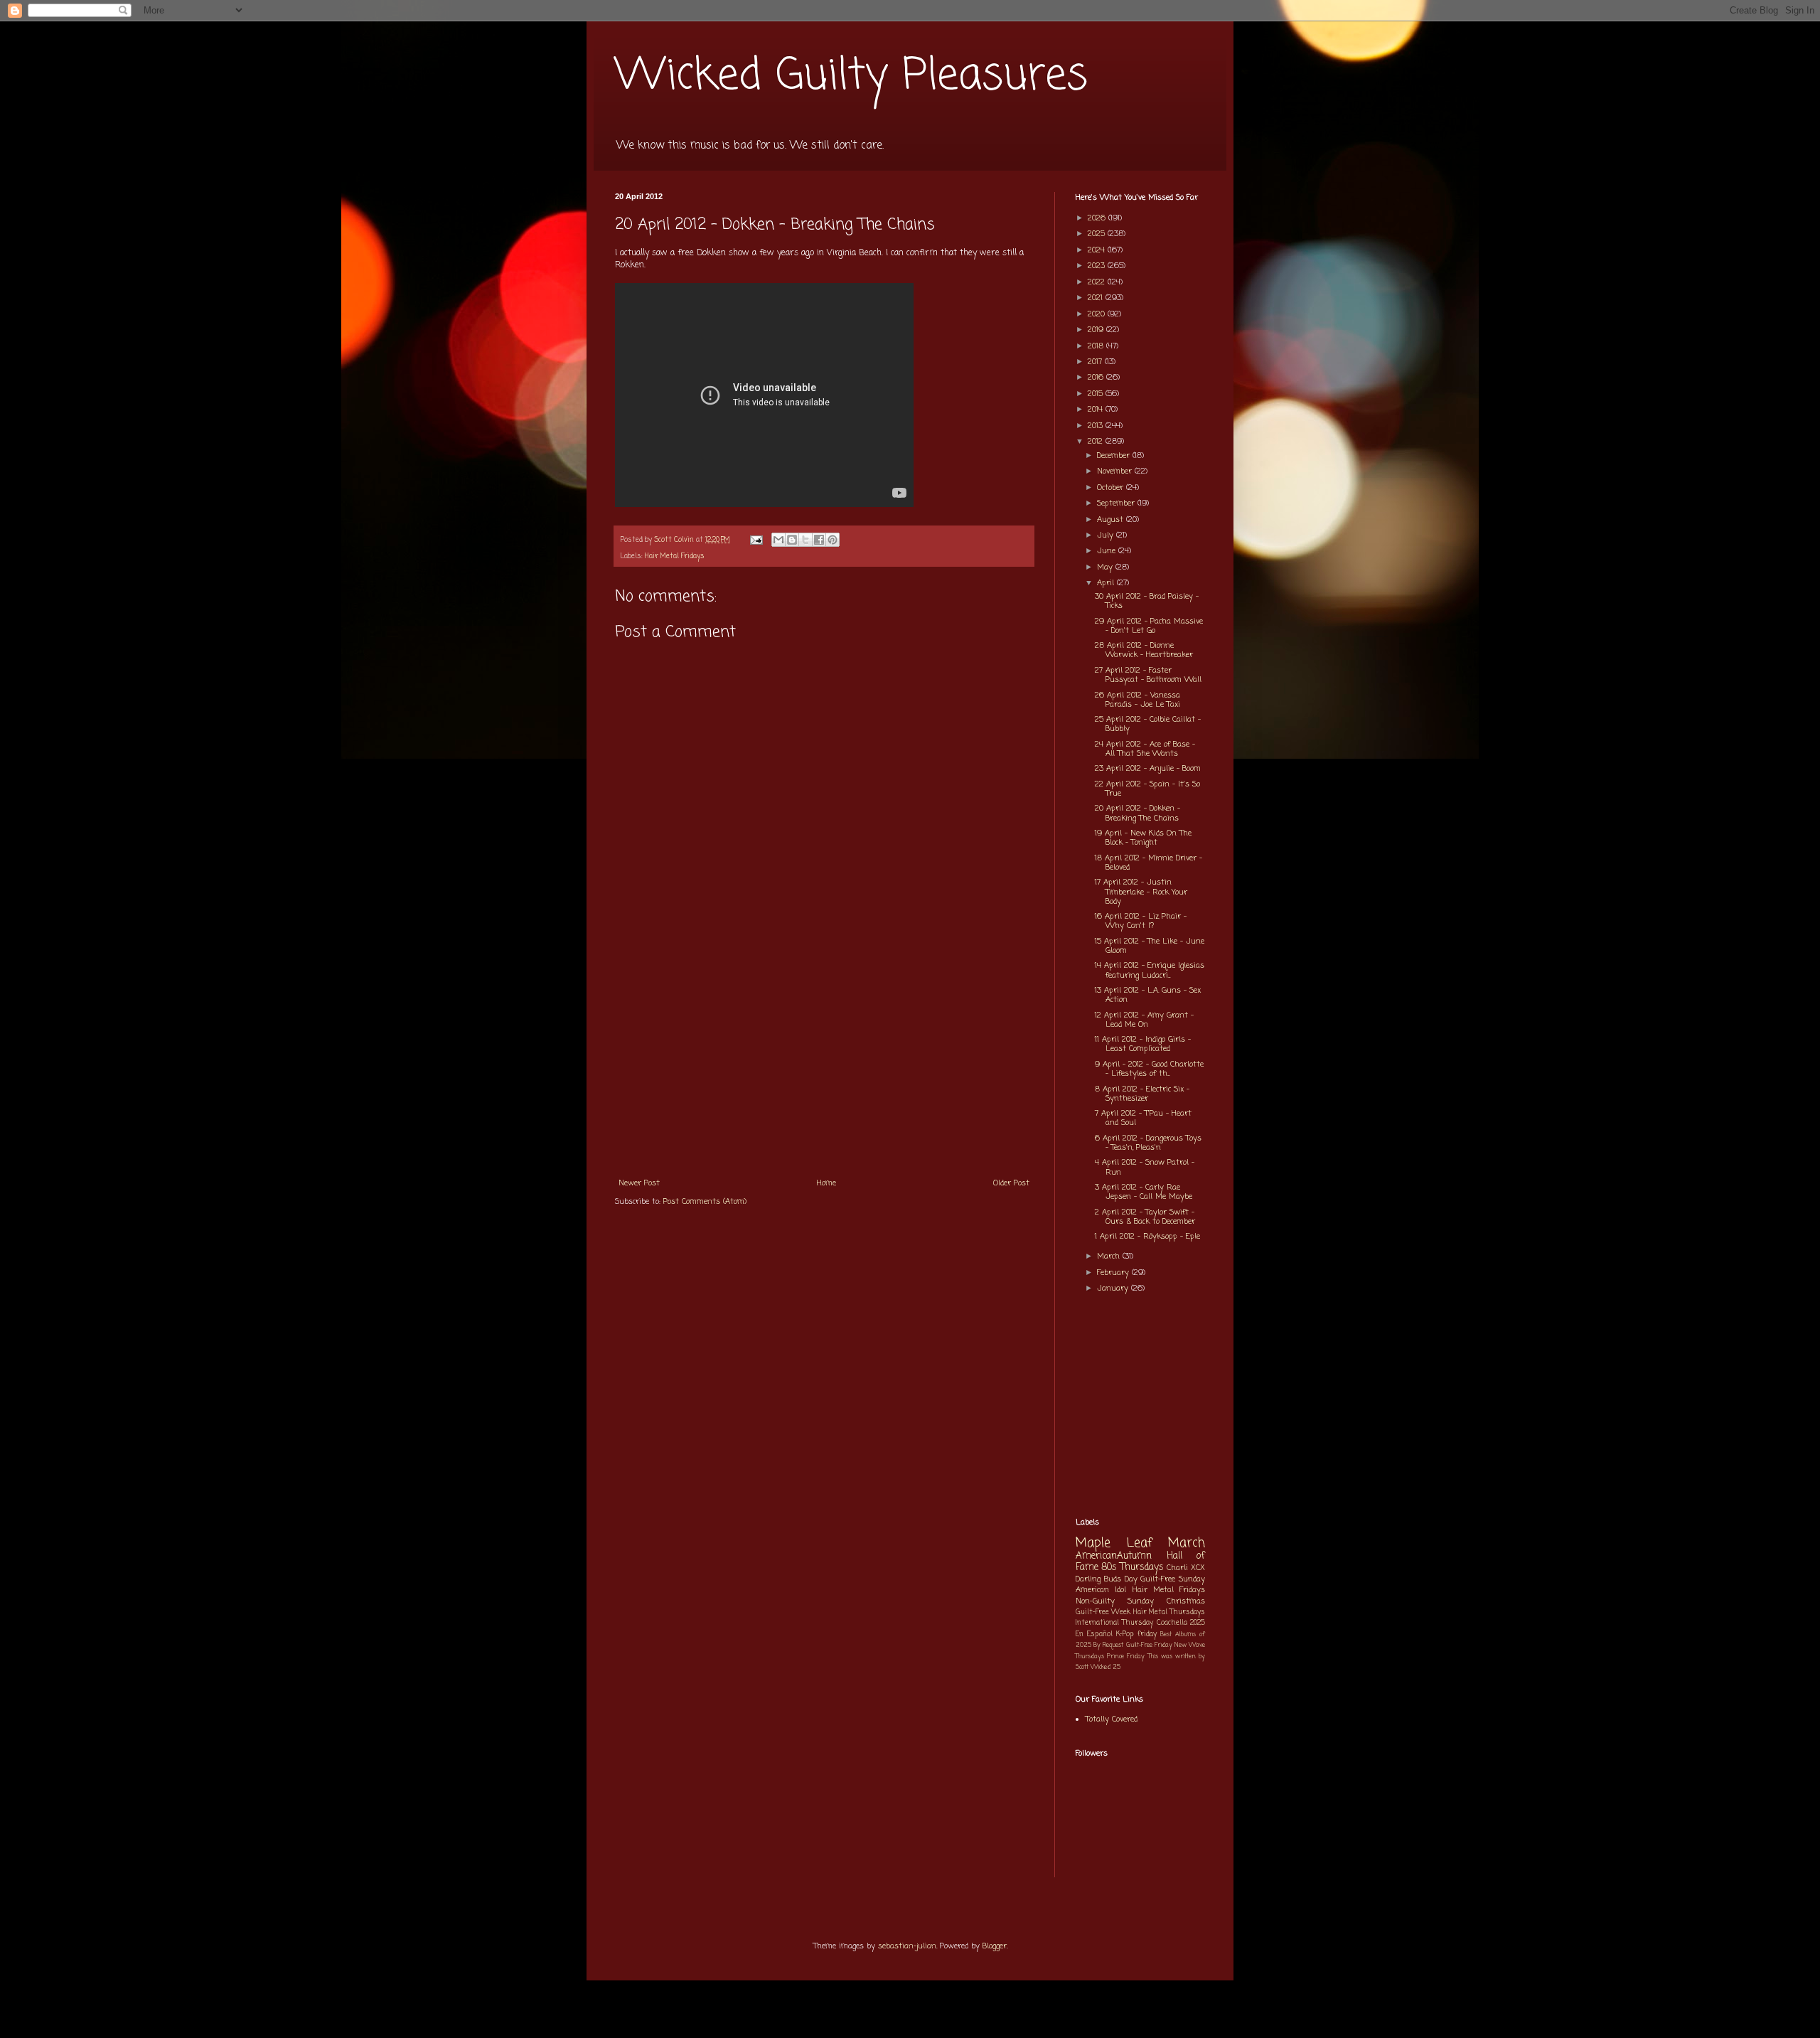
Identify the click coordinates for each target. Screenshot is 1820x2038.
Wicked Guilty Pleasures (851, 76)
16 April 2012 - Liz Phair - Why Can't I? (1141, 921)
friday (1147, 1634)
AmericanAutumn (1114, 1556)
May (1106, 567)
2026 (1098, 218)
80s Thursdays (1133, 1567)
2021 (1097, 298)
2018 (1097, 346)
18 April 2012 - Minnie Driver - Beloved (1149, 863)
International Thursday (1114, 1623)
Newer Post (639, 1183)
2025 (1098, 234)
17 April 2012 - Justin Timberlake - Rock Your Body (1141, 892)
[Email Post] (756, 540)
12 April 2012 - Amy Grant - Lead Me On (1144, 1020)
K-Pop (1125, 1634)
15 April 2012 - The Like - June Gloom (1150, 946)
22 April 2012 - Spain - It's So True (1147, 789)
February (1114, 1273)
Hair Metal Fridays (675, 556)
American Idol (1101, 1590)
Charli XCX (1186, 1568)
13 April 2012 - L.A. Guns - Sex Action (1148, 995)
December (1115, 456)
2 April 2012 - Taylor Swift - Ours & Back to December (1145, 1217)
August (1112, 520)
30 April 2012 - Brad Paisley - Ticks (1147, 601)
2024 (1098, 250)
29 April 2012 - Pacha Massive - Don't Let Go (1149, 626)
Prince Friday (1126, 1656)
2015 (1097, 394)
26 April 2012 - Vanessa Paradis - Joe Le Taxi (1137, 700)
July (1107, 535)
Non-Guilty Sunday (1115, 1601)
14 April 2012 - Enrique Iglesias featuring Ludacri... (1150, 970)
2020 (1098, 314)
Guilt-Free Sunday (1173, 1579)
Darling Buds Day (1107, 1579)
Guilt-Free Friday (1149, 1645)
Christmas (1186, 1601)
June (1108, 551)
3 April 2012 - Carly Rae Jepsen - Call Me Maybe (1144, 1192)
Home (826, 1183)
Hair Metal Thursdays (1169, 1612)
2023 (1098, 266)
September (1117, 503)
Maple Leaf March (1140, 1543)
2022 (1098, 282)
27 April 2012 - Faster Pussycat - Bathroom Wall (1148, 675)
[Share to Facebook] (819, 540)
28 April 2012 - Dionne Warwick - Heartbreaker (1144, 650)
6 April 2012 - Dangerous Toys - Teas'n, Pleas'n (1148, 1143)
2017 (1096, 362)
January (1114, 1289)
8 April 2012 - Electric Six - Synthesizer (1142, 1094)
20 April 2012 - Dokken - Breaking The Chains (1137, 813)
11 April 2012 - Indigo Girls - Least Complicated (1143, 1044)
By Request (1108, 1645)
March (1110, 1257)
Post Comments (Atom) (705, 1202)
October (1112, 488)
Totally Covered (1112, 1719)
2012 (1097, 442)
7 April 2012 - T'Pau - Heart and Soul (1143, 1118)
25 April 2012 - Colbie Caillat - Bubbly (1148, 724)
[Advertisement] (824, 1063)
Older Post (1011, 1183)
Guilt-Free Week (1103, 1612)
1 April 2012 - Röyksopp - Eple (1147, 1237)
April (1107, 583)
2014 (1097, 410)
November (1116, 471)
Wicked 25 (1106, 1667)
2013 (1097, 426)
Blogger (995, 1946)
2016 (1097, 378)
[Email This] (778, 540)
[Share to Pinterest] (833, 540)
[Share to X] (805, 540)
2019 (1097, 330)
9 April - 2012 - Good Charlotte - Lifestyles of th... (1149, 1069)
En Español (1094, 1634)
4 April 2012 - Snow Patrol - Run (1145, 1167)
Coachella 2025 (1181, 1623)
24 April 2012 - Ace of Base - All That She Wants (1145, 749)
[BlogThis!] (792, 540)
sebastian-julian (907, 1946)
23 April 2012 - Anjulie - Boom (1148, 769)
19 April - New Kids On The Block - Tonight (1143, 838)
